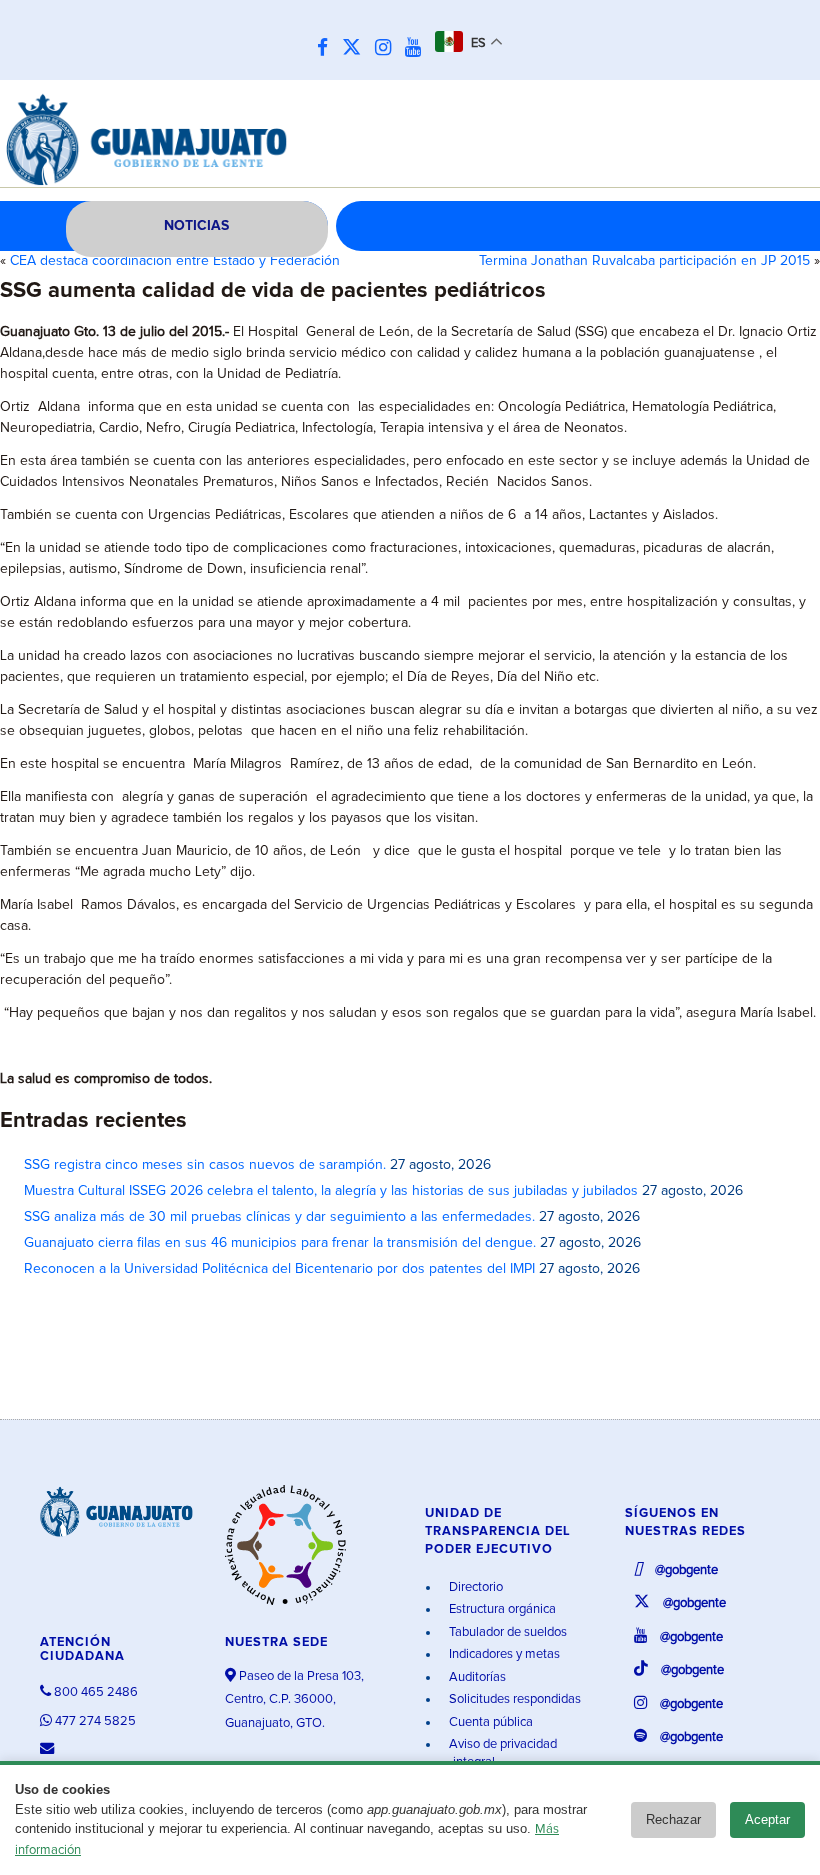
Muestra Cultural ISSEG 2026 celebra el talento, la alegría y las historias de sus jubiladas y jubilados (331, 1191)
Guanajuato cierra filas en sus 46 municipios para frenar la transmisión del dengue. (280, 1243)
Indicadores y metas (503, 1654)
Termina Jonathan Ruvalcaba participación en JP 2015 (644, 261)
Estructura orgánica (501, 1609)
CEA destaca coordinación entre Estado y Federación (175, 261)
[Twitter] (356, 48)
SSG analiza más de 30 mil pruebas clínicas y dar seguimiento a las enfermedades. (279, 1217)
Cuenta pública (489, 1722)
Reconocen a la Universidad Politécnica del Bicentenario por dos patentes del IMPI (279, 1269)
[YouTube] (418, 48)
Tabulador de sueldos (506, 1632)
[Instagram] (388, 48)
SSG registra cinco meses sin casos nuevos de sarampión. (205, 1165)
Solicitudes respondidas (513, 1699)
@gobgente (685, 1570)
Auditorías (476, 1677)
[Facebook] (327, 48)
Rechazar (673, 1819)
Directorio (474, 1587)
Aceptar (767, 1819)
